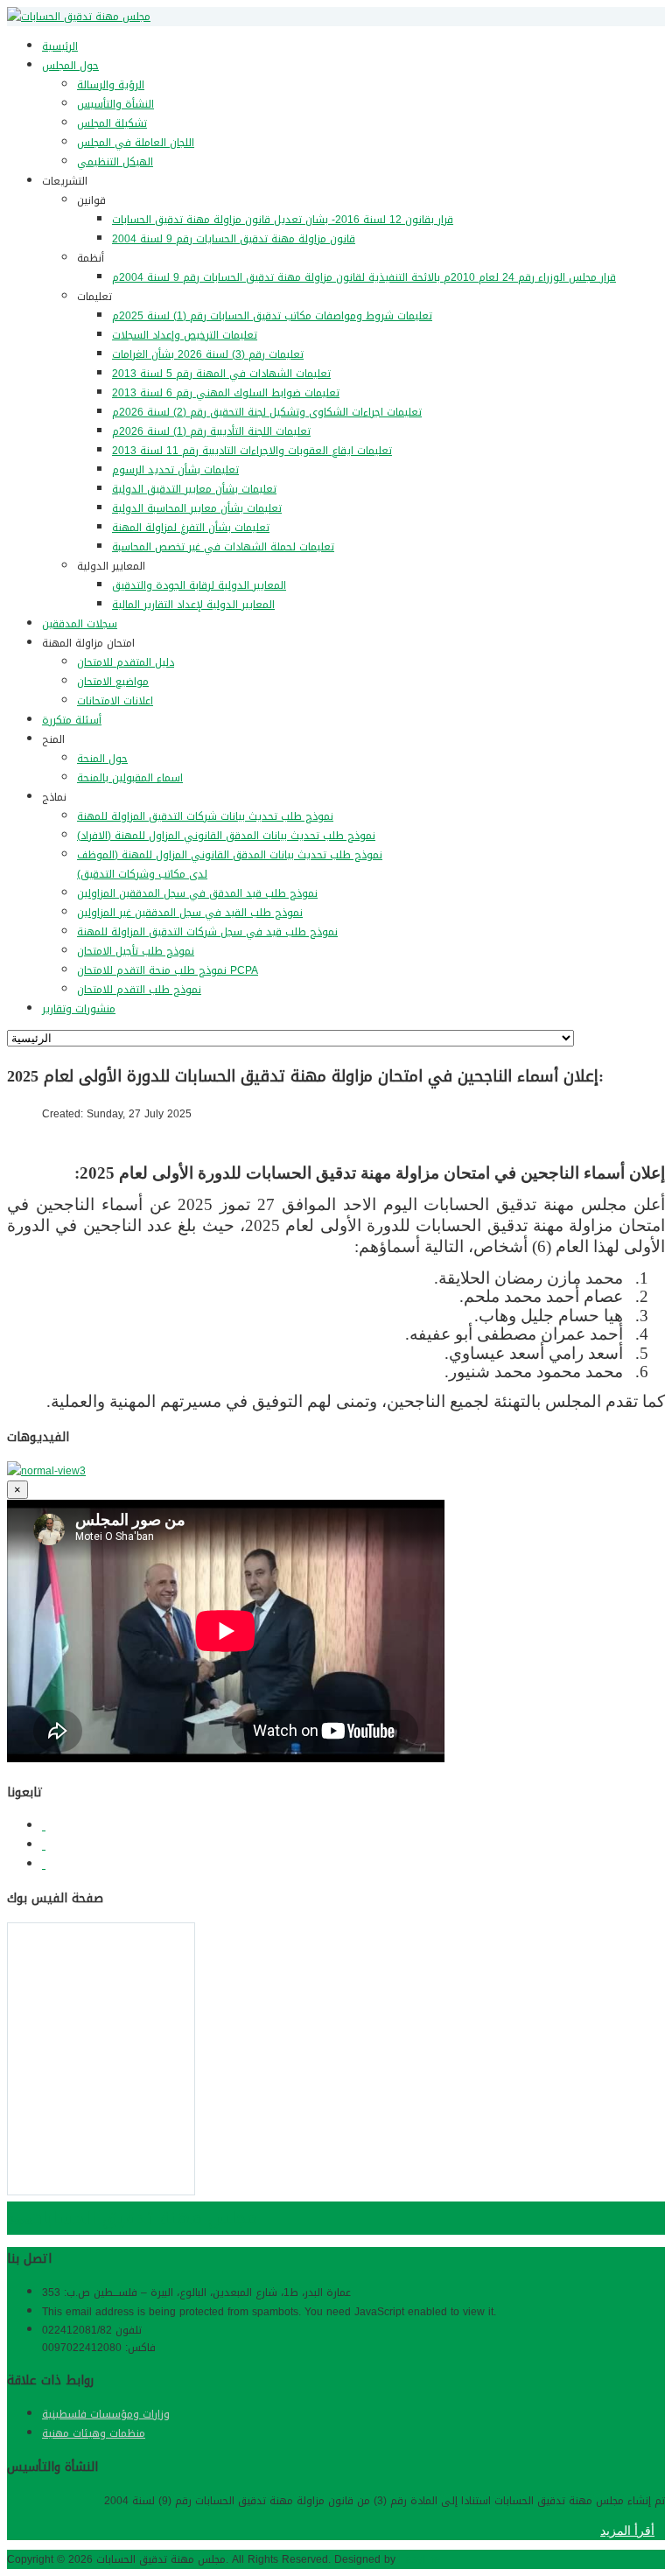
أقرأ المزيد (627, 2530)
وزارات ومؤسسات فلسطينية (106, 2414)
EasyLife (420, 2559)
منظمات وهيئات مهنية (94, 2433)
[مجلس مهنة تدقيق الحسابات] (79, 17)
